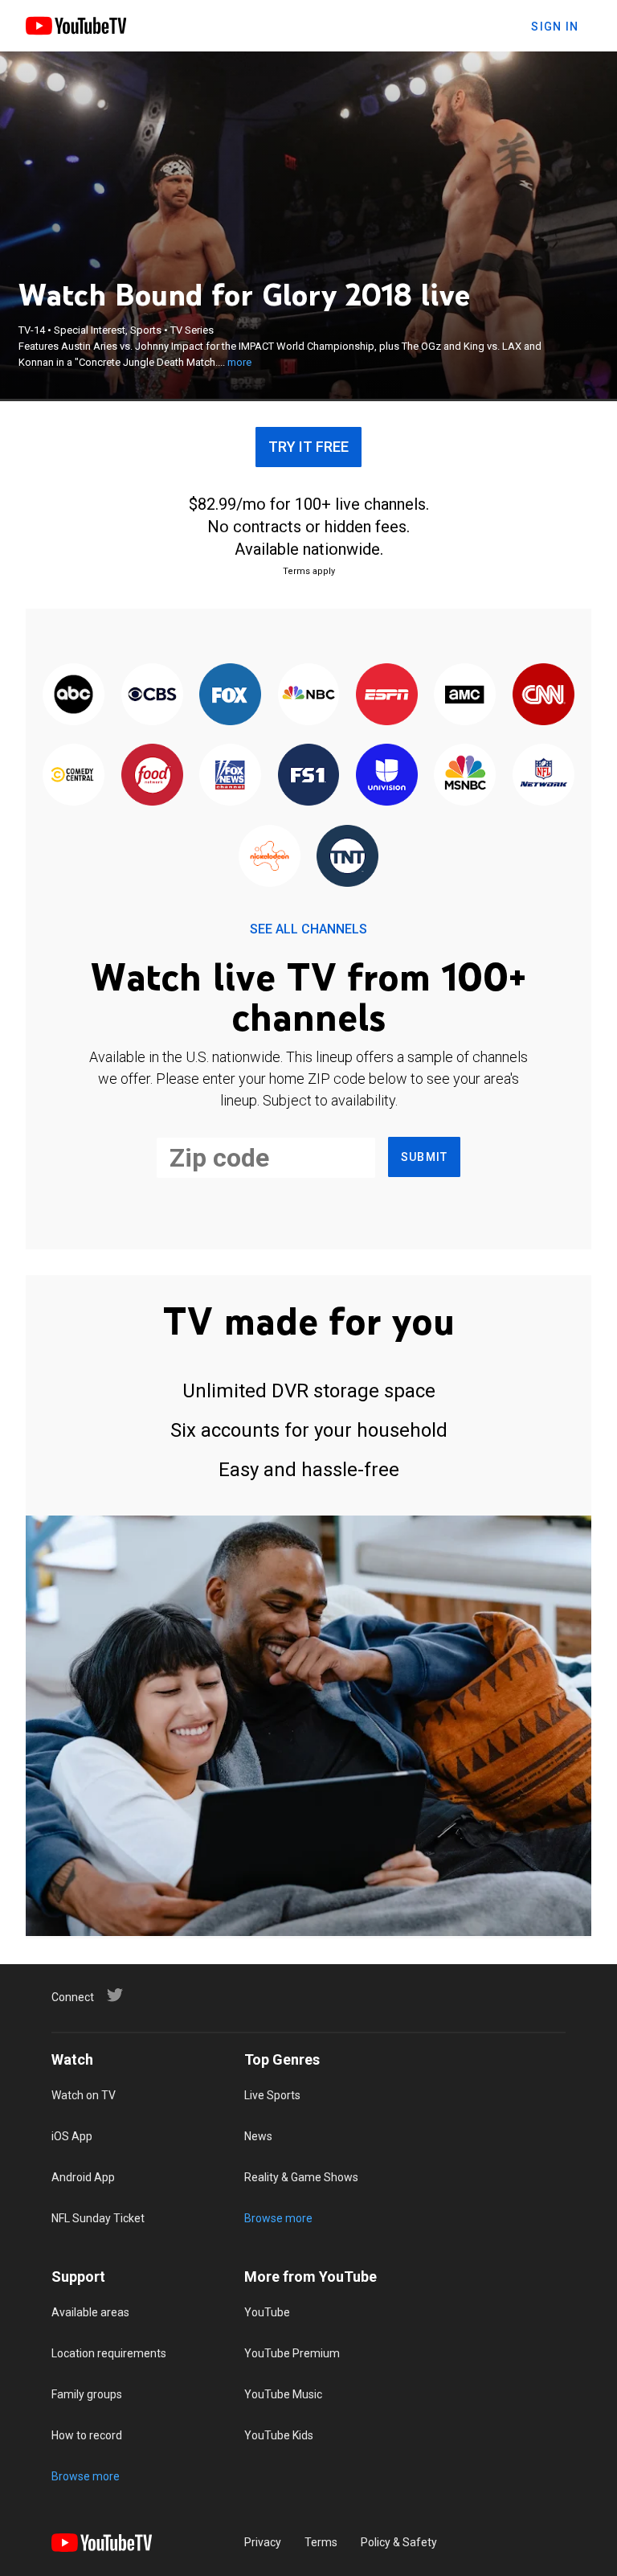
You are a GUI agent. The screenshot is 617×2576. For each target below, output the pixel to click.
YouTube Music (283, 2394)
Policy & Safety (399, 2542)
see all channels (308, 929)
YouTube (267, 2312)
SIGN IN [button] (555, 27)
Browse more (278, 2218)
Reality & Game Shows (301, 2177)
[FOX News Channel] (230, 776)
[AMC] (465, 695)
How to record (87, 2435)
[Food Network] (151, 776)
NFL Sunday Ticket (98, 2218)
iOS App (72, 2136)
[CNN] (543, 695)
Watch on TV (84, 2095)
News (258, 2136)
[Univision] (387, 776)
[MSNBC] (465, 776)
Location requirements (109, 2353)
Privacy (263, 2542)
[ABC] (74, 695)
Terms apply (309, 571)
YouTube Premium (292, 2353)
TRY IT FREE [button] (308, 447)
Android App (83, 2177)
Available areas (90, 2312)
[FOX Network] (230, 695)
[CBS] (151, 695)
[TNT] (347, 857)
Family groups (87, 2394)
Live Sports (272, 2095)
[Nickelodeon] (270, 857)
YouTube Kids (279, 2435)
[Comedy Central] (74, 776)
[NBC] (308, 695)
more (239, 362)
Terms (321, 2542)
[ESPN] (387, 695)
